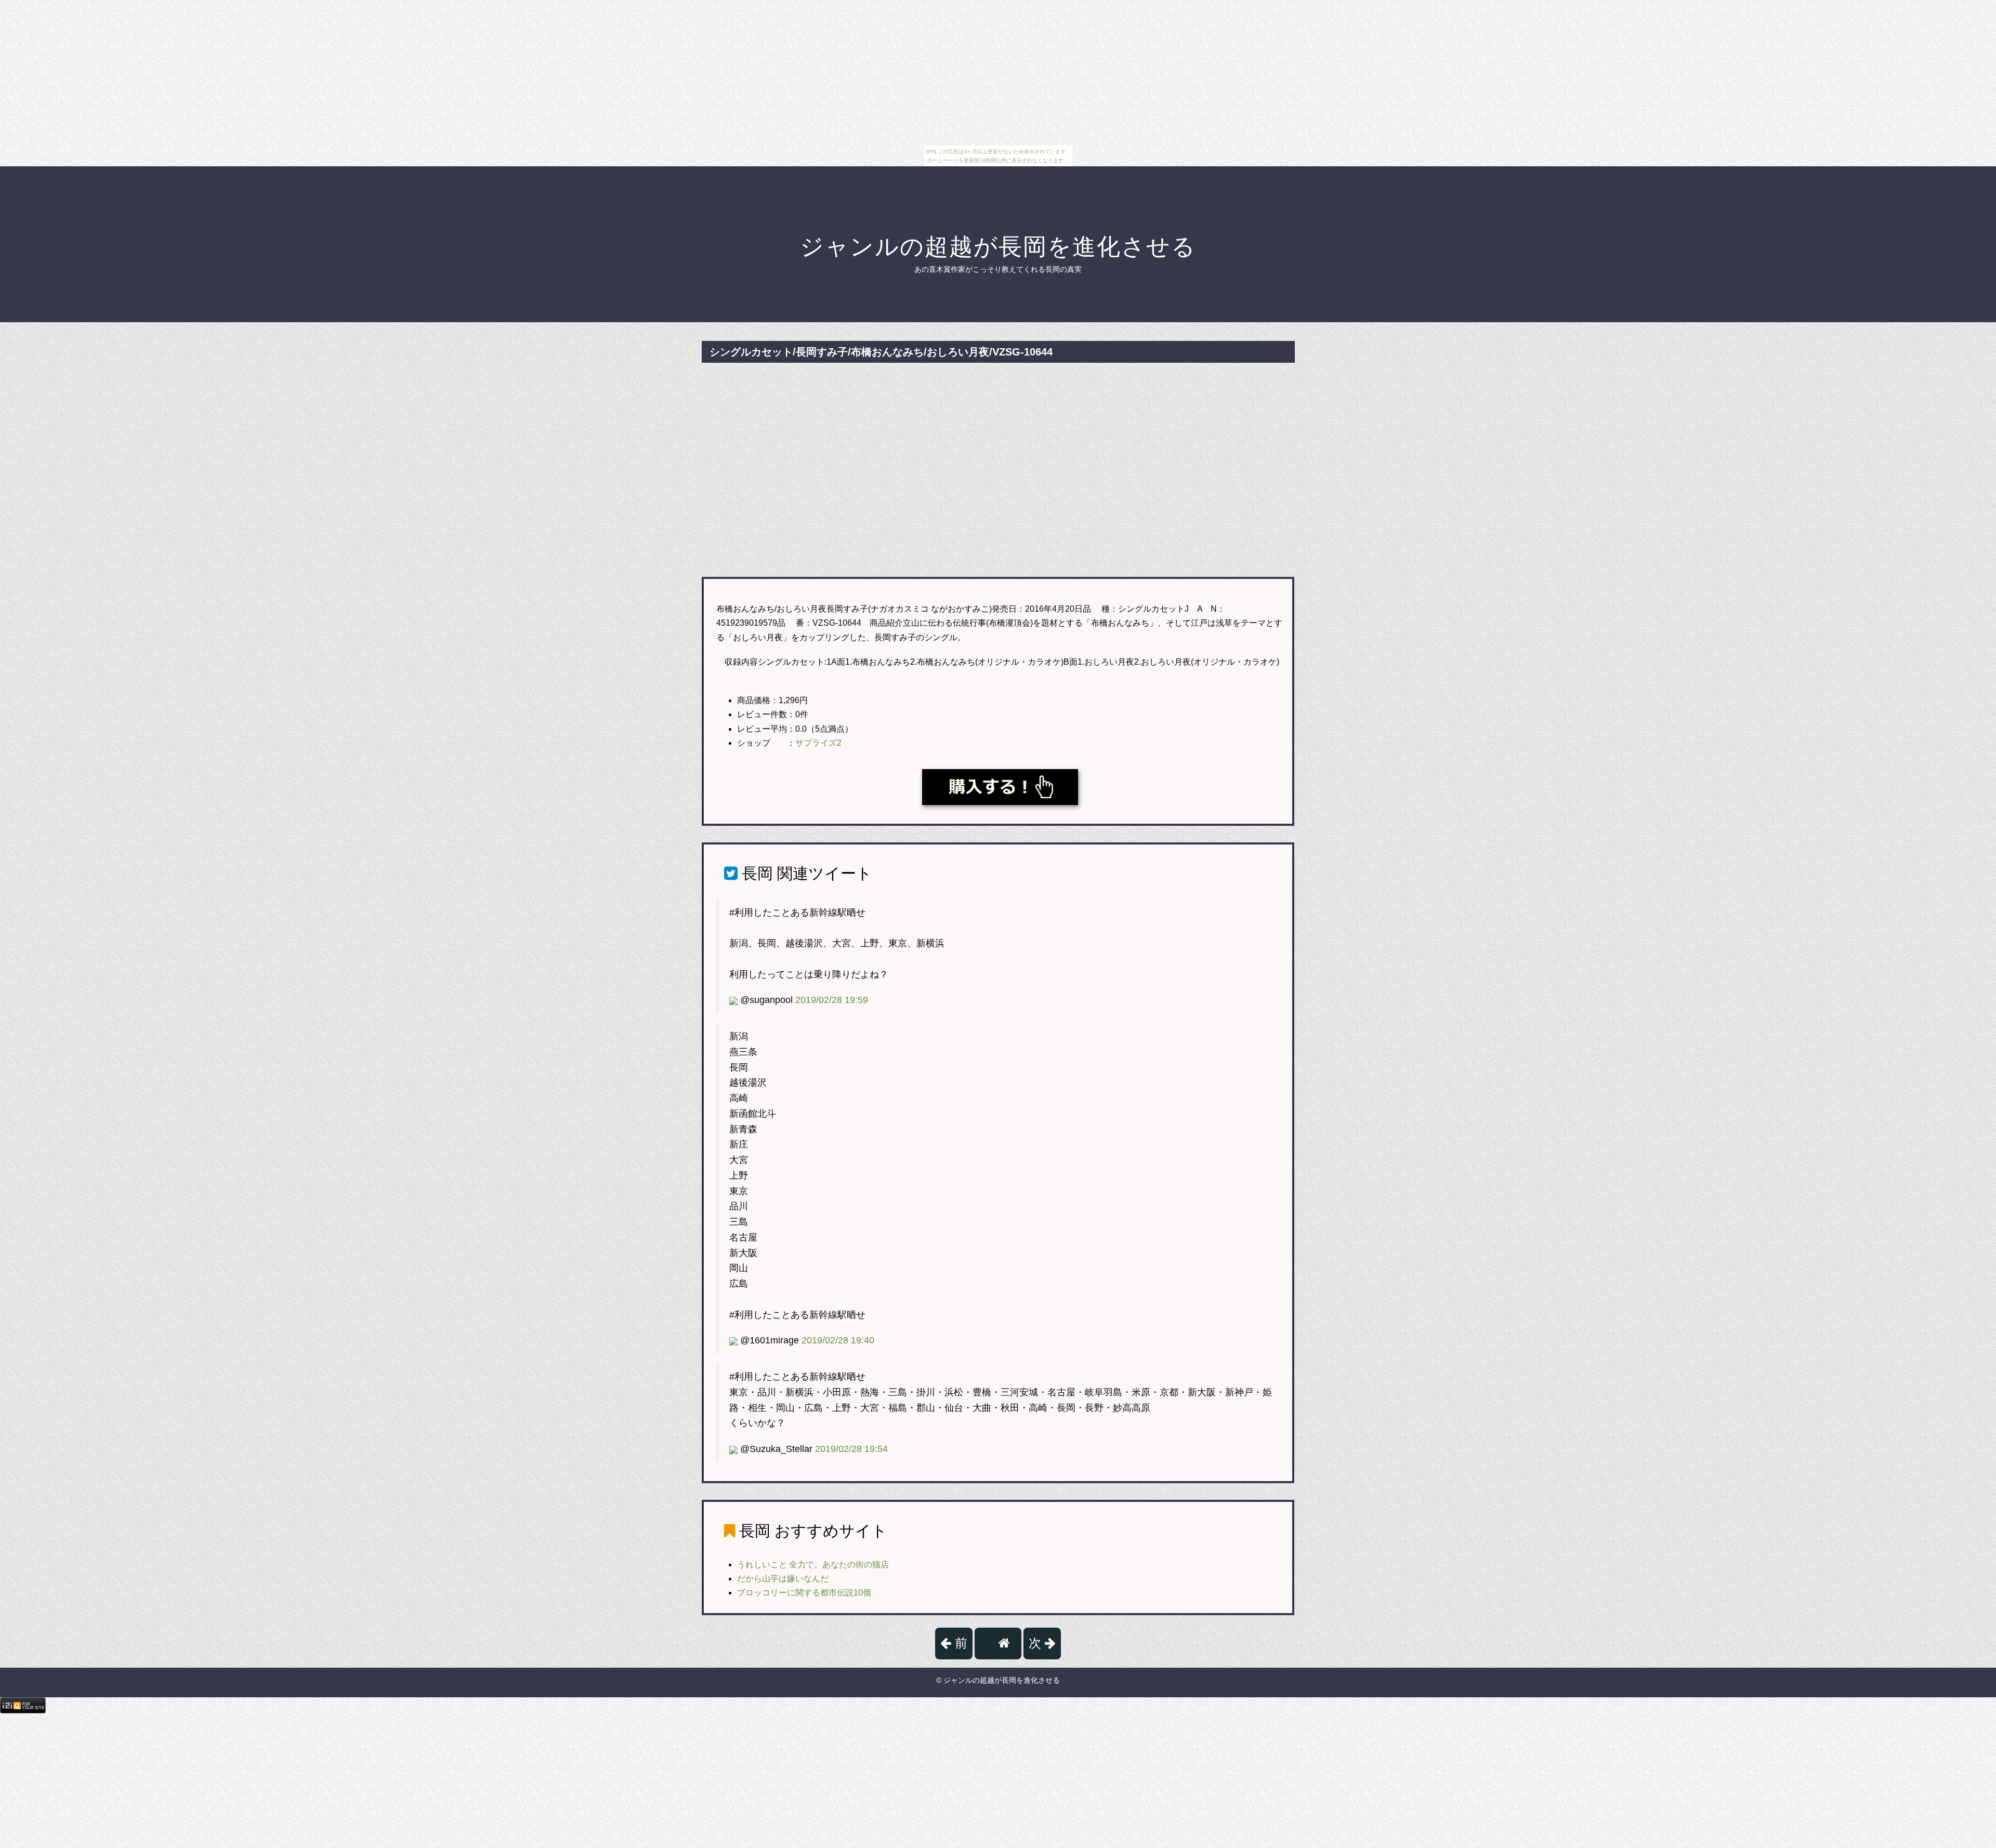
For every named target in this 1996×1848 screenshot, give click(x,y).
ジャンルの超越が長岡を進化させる (998, 247)
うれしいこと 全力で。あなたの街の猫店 (813, 1565)
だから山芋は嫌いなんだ (783, 1579)
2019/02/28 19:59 (832, 1000)
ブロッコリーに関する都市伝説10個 (804, 1593)
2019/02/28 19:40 (838, 1340)
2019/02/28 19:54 (851, 1449)
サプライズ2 (818, 743)
